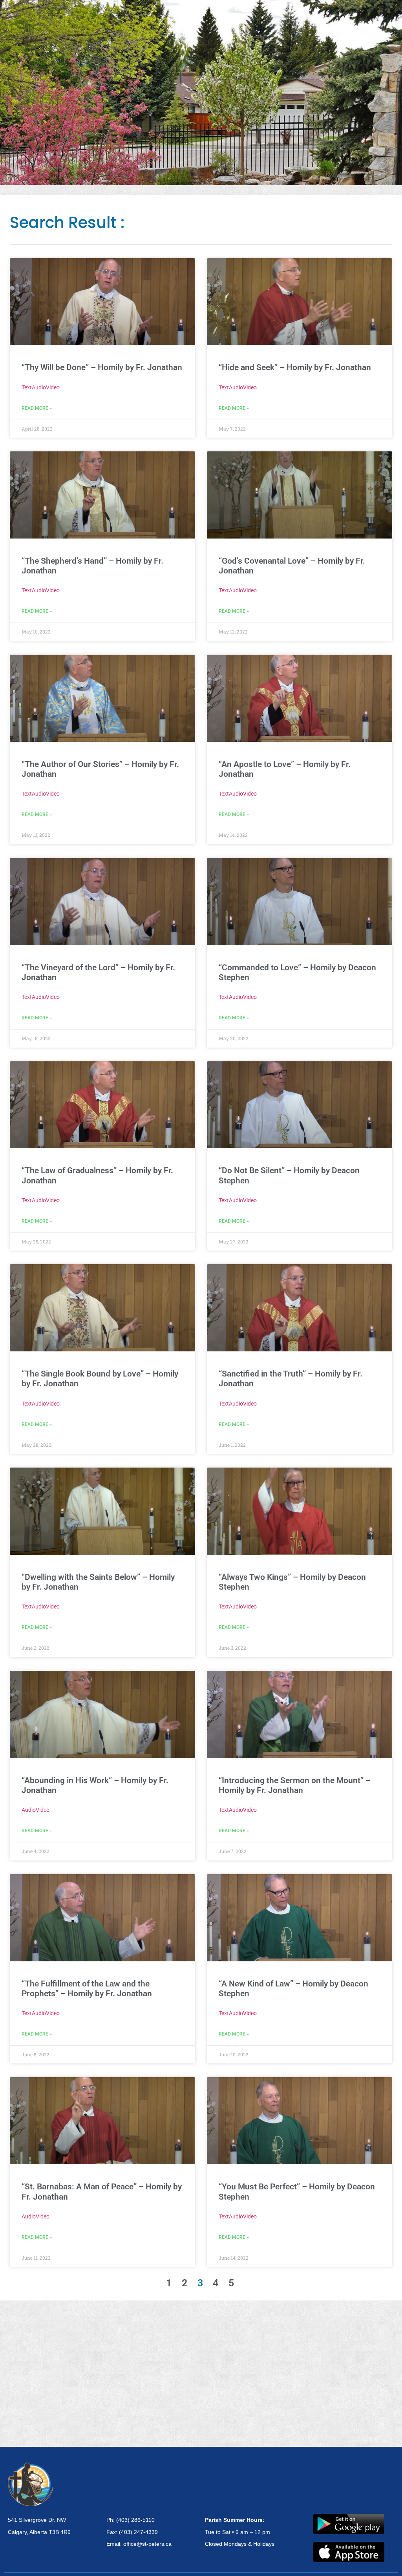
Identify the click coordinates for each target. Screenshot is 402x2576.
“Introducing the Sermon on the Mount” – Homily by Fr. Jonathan (295, 1785)
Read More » (37, 408)
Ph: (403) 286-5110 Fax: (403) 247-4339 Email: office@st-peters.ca (139, 2532)
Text (27, 387)
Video (53, 387)
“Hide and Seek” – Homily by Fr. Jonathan (295, 367)
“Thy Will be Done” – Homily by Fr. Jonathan (102, 367)
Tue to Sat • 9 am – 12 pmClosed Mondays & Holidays (240, 2532)
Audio (39, 387)
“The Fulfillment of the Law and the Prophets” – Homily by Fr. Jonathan (87, 1989)
